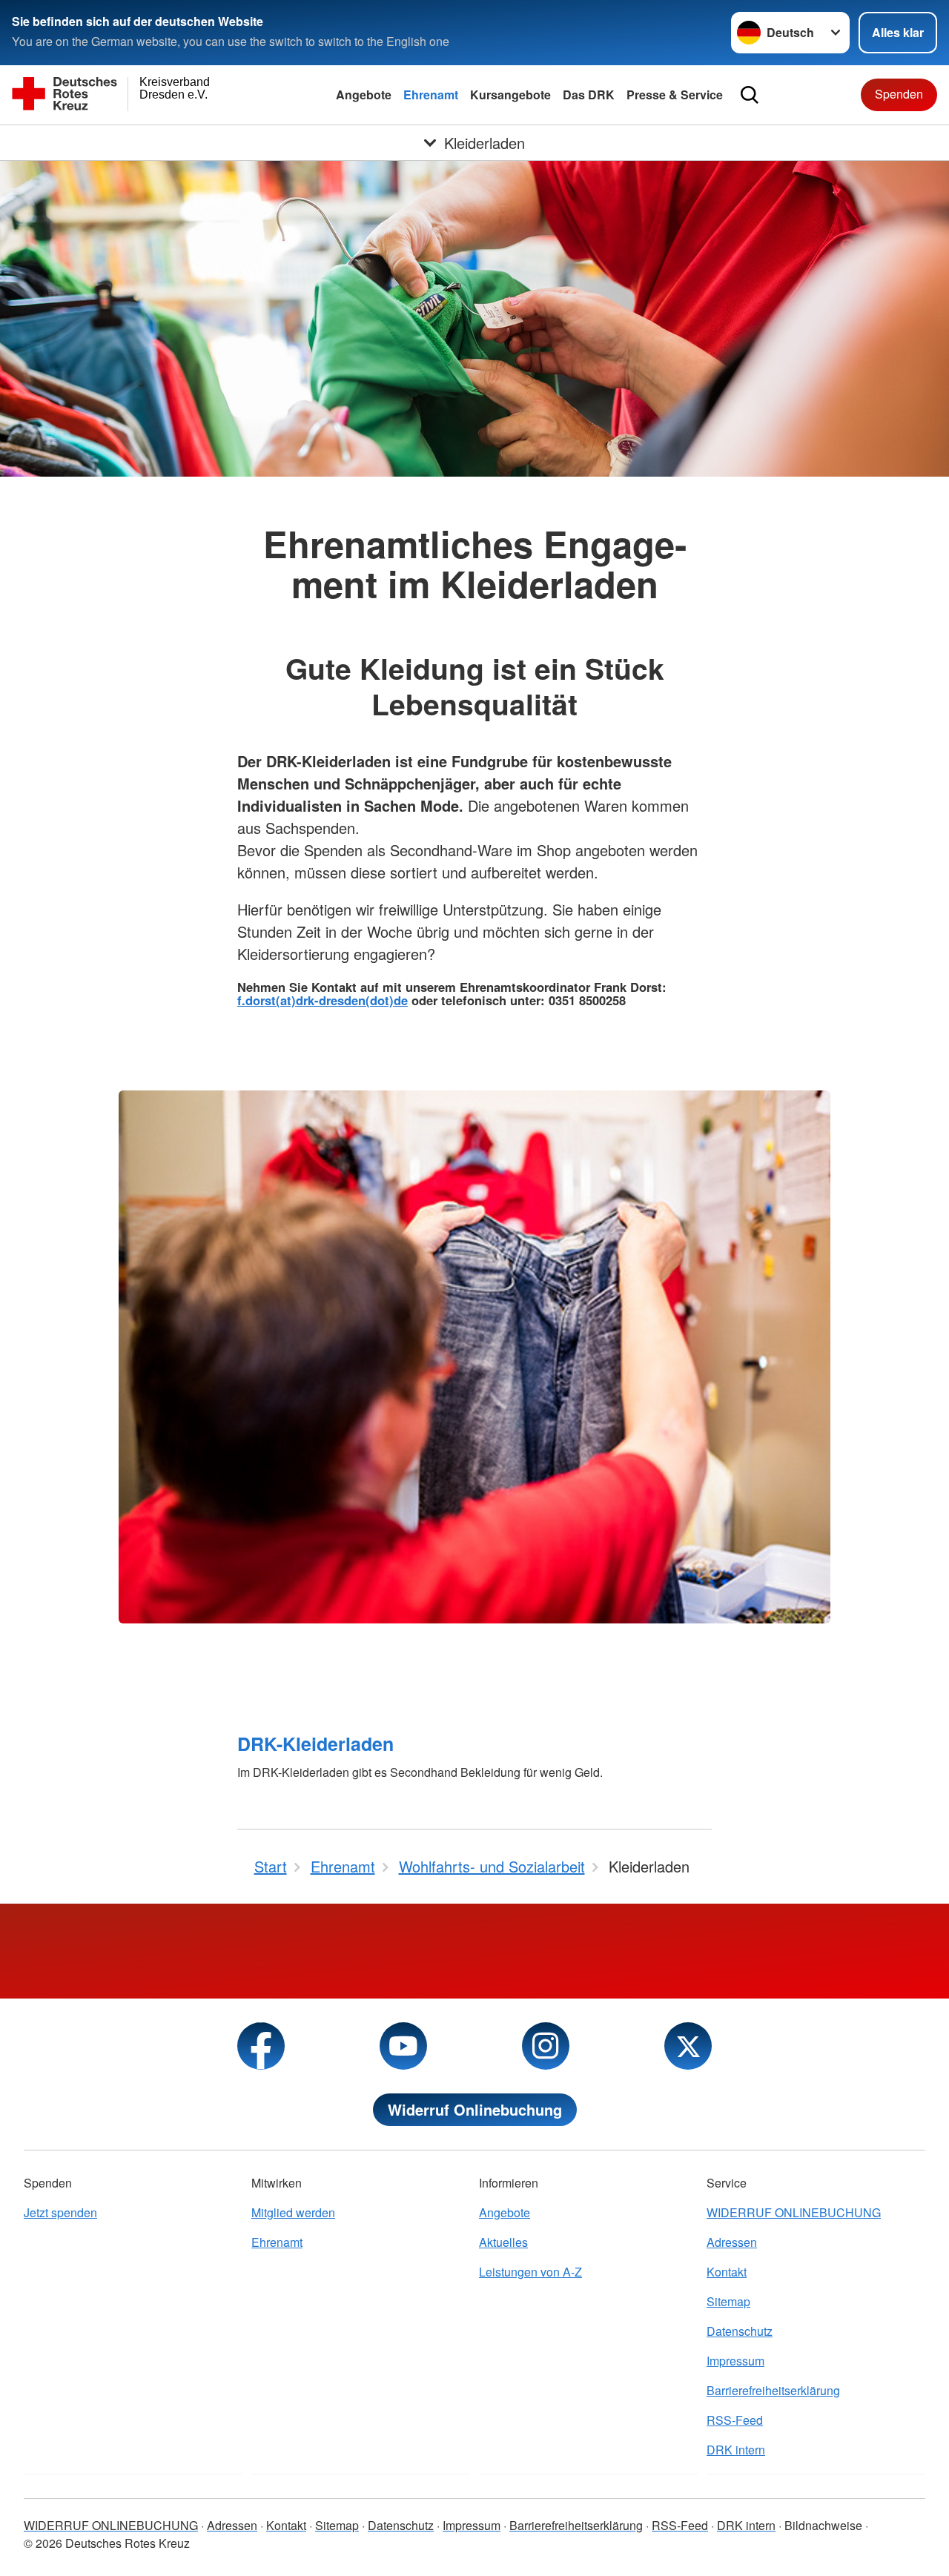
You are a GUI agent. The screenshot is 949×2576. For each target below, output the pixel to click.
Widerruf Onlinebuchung (475, 2109)
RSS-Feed (735, 2420)
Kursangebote (510, 95)
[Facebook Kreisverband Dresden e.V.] (261, 2046)
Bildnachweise (823, 2525)
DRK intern (736, 2450)
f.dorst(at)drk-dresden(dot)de (323, 1000)
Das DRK (589, 95)
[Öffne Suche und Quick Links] (750, 95)
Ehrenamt (431, 95)
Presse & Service (675, 95)
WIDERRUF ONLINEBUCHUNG (794, 2212)
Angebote (364, 95)
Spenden (899, 94)
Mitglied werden (293, 2212)
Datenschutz (740, 2331)
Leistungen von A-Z (530, 2272)
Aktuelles (503, 2242)
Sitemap (728, 2301)
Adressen (732, 2242)
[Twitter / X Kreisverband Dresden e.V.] (688, 2046)
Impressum (735, 2361)
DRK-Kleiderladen (315, 1744)
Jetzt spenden (60, 2212)
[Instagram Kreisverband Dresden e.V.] (546, 2046)
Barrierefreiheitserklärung (773, 2390)
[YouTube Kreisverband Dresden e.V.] (403, 2046)
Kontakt (727, 2272)
